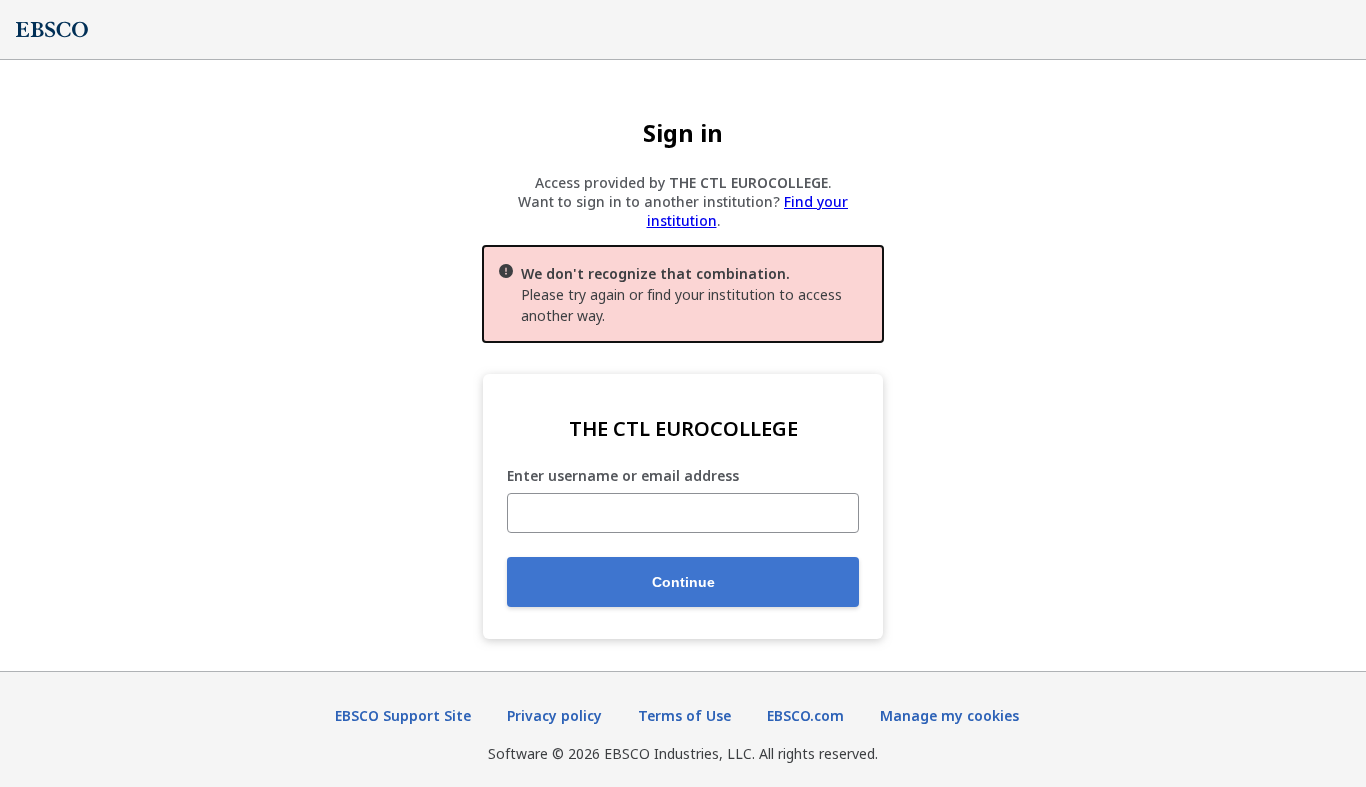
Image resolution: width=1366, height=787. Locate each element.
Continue (683, 582)
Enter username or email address (623, 476)
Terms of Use (684, 715)
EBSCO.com (805, 715)
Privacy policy (554, 715)
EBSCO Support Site (403, 715)
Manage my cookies (949, 715)
